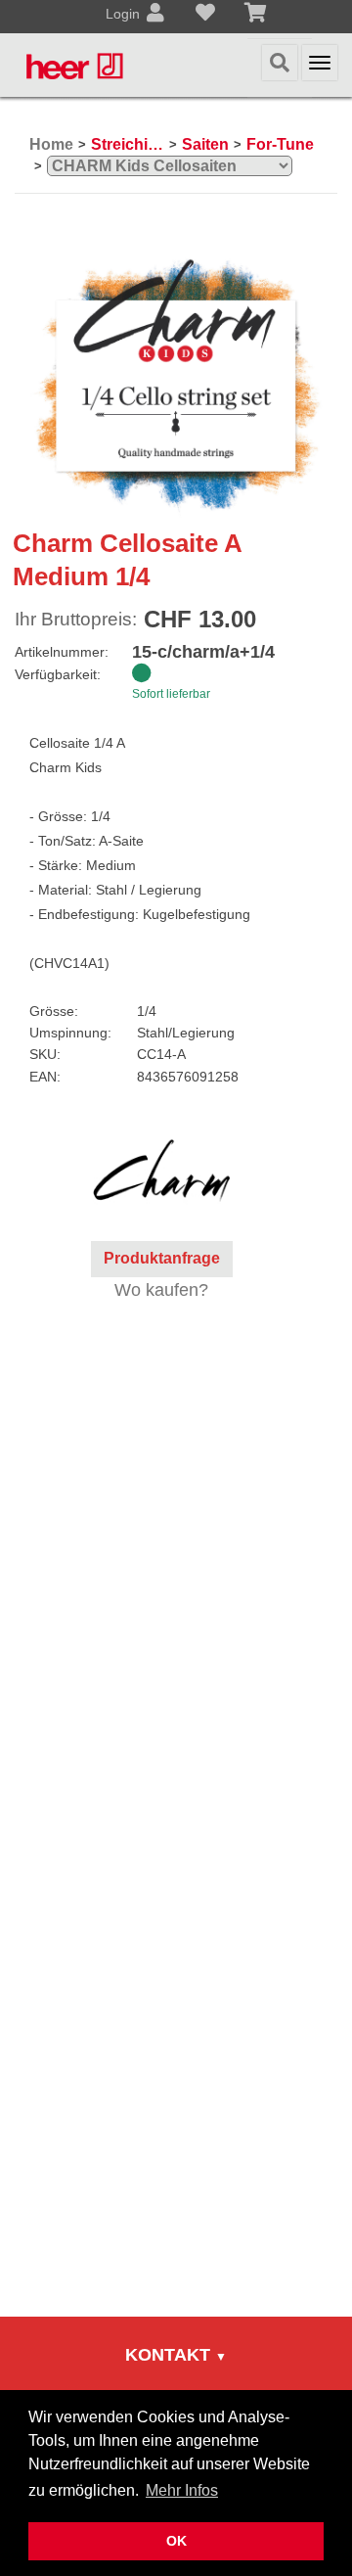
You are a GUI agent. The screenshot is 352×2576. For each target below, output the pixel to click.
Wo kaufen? (161, 1290)
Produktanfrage (162, 1258)
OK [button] (176, 2541)
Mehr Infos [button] (182, 2490)
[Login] (155, 15)
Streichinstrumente (128, 144)
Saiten (205, 144)
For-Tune (280, 144)
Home (51, 144)
